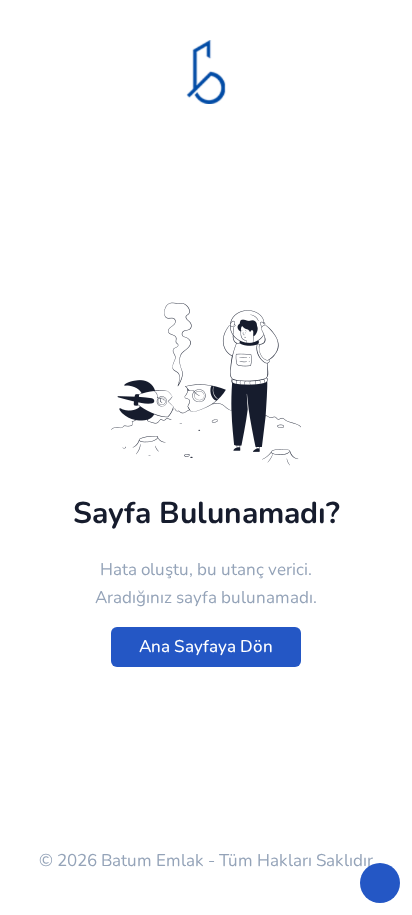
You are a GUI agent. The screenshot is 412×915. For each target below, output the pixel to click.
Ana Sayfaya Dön (206, 646)
